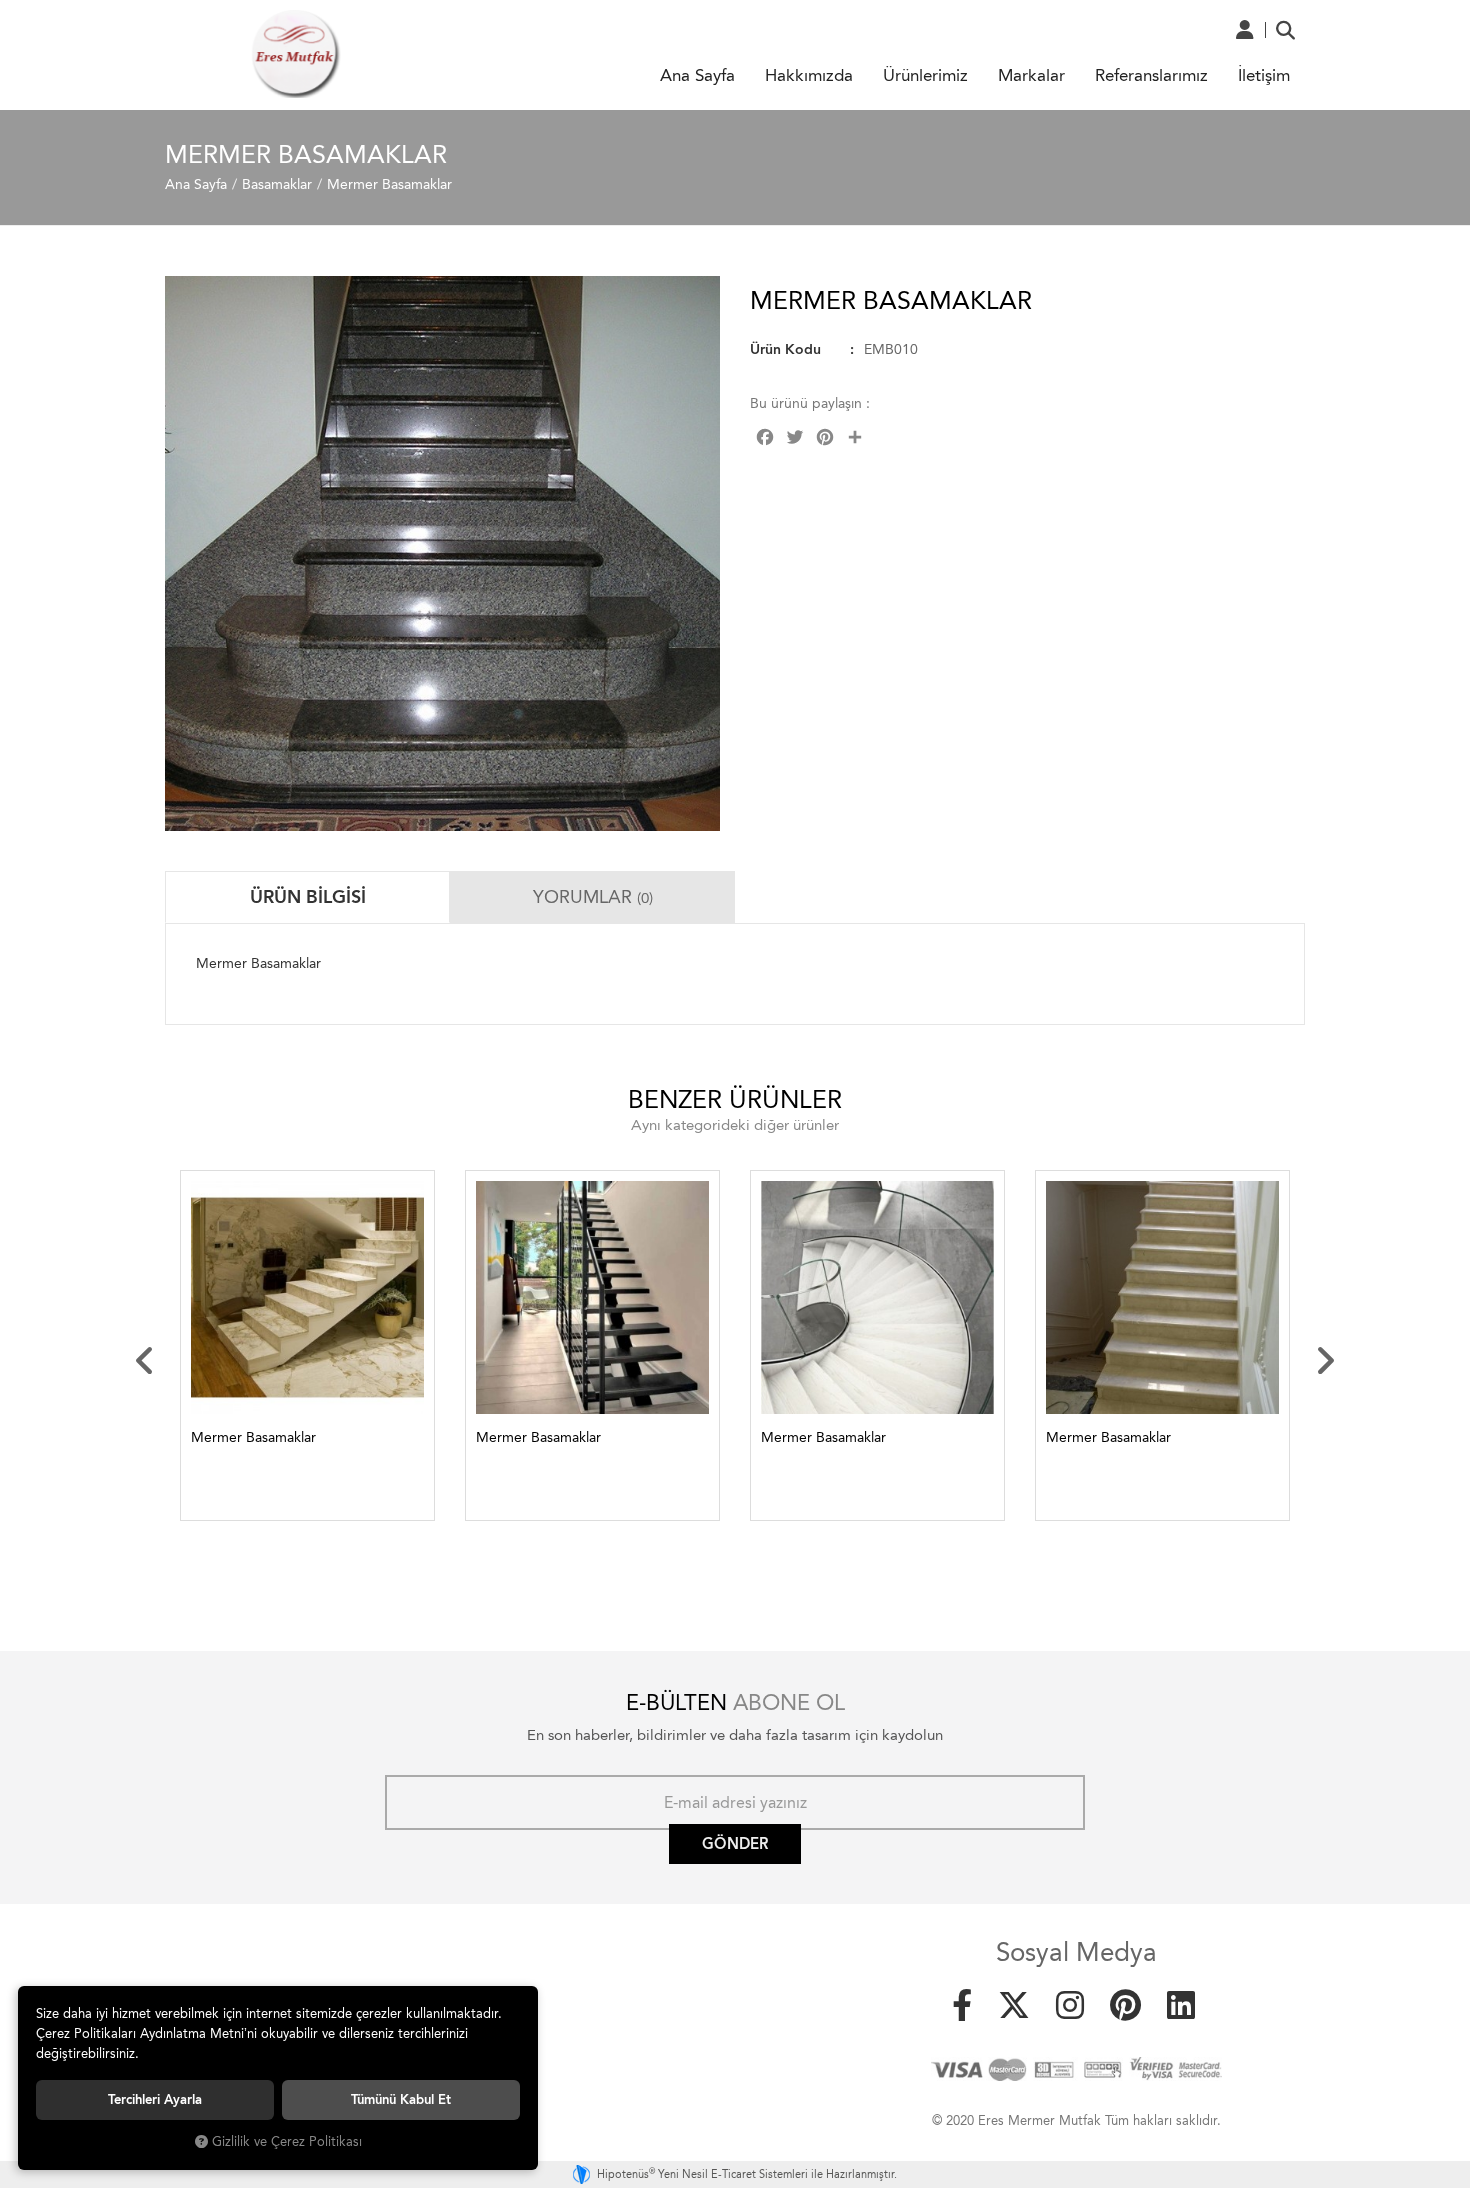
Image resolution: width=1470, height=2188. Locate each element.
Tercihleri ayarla (155, 2099)
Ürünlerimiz (925, 75)
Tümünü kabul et (401, 2099)
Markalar (1031, 75)
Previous (145, 1361)
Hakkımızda (809, 75)
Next (1325, 1361)
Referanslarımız (1151, 75)
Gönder (735, 1844)
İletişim (1264, 75)
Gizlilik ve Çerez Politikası (287, 2141)
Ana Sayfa (697, 75)
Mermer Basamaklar (253, 1437)
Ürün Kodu (785, 349)
